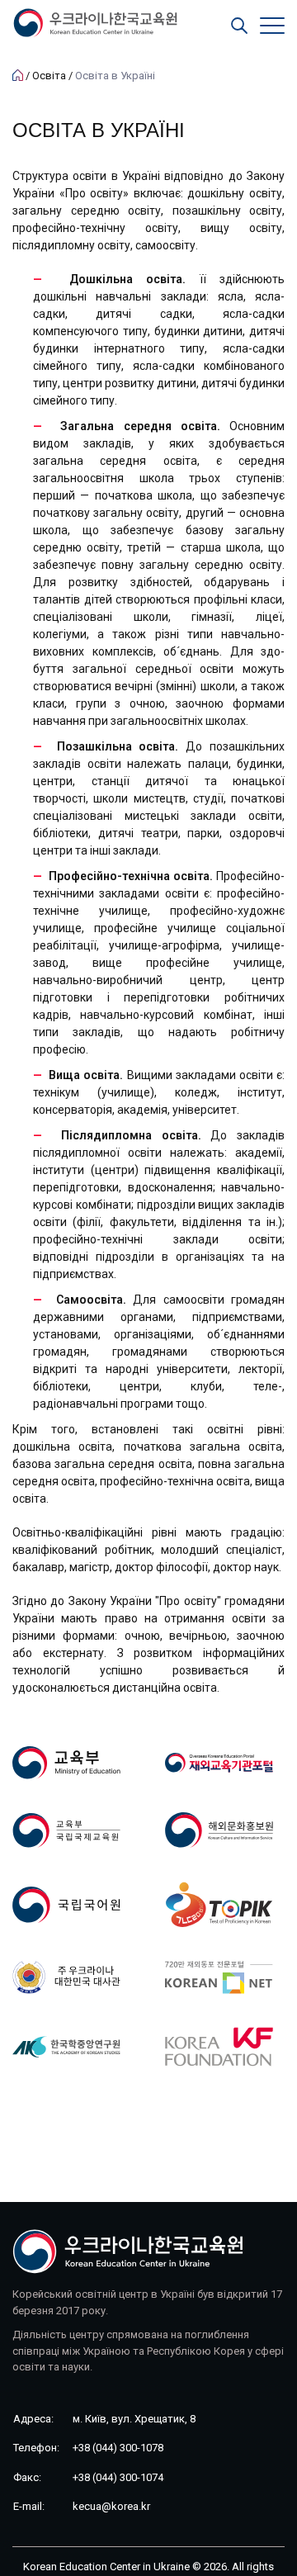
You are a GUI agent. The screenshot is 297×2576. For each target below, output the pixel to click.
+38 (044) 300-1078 (118, 2448)
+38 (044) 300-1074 (118, 2477)
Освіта (49, 76)
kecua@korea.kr (111, 2506)
